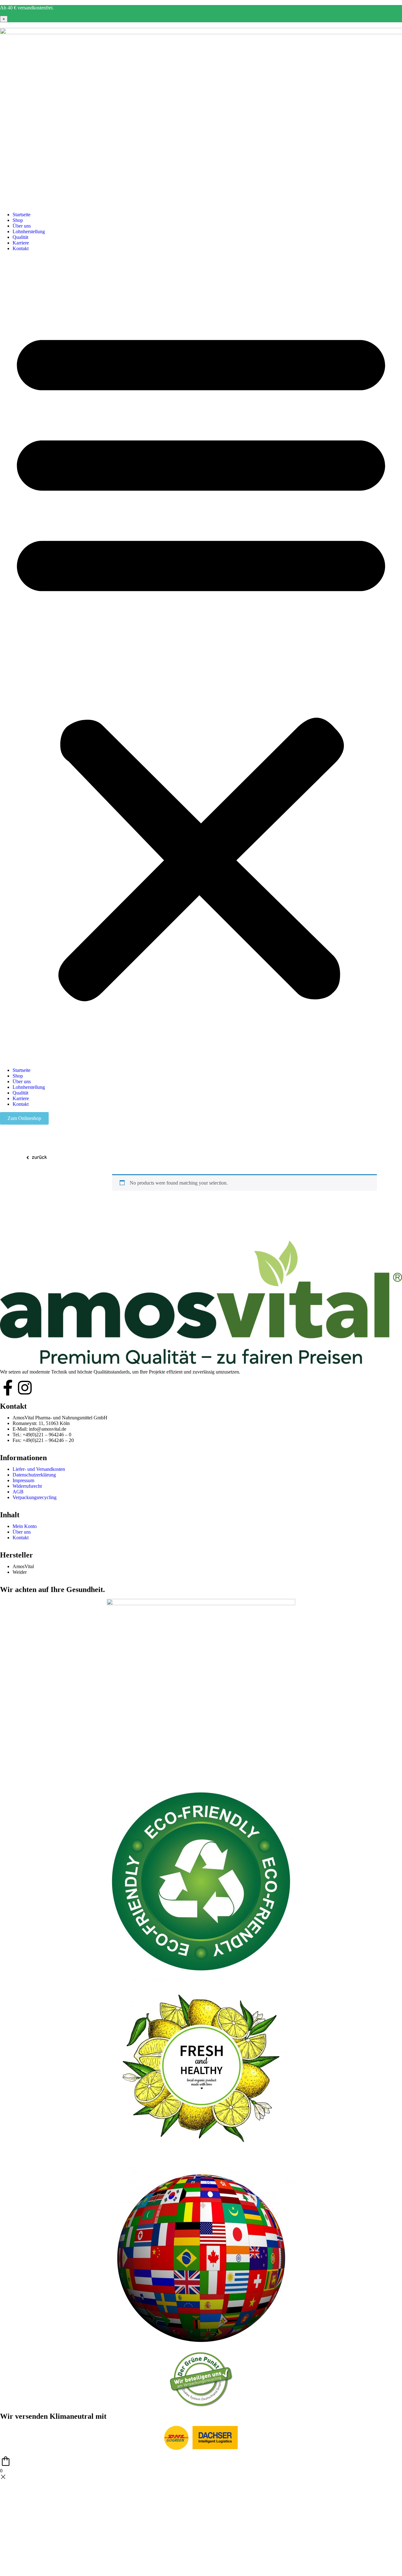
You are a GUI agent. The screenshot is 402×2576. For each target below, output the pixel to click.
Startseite (22, 215)
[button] (201, 659)
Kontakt (21, 248)
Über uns (22, 226)
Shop (18, 220)
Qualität (20, 237)
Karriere (21, 243)
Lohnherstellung (29, 231)
